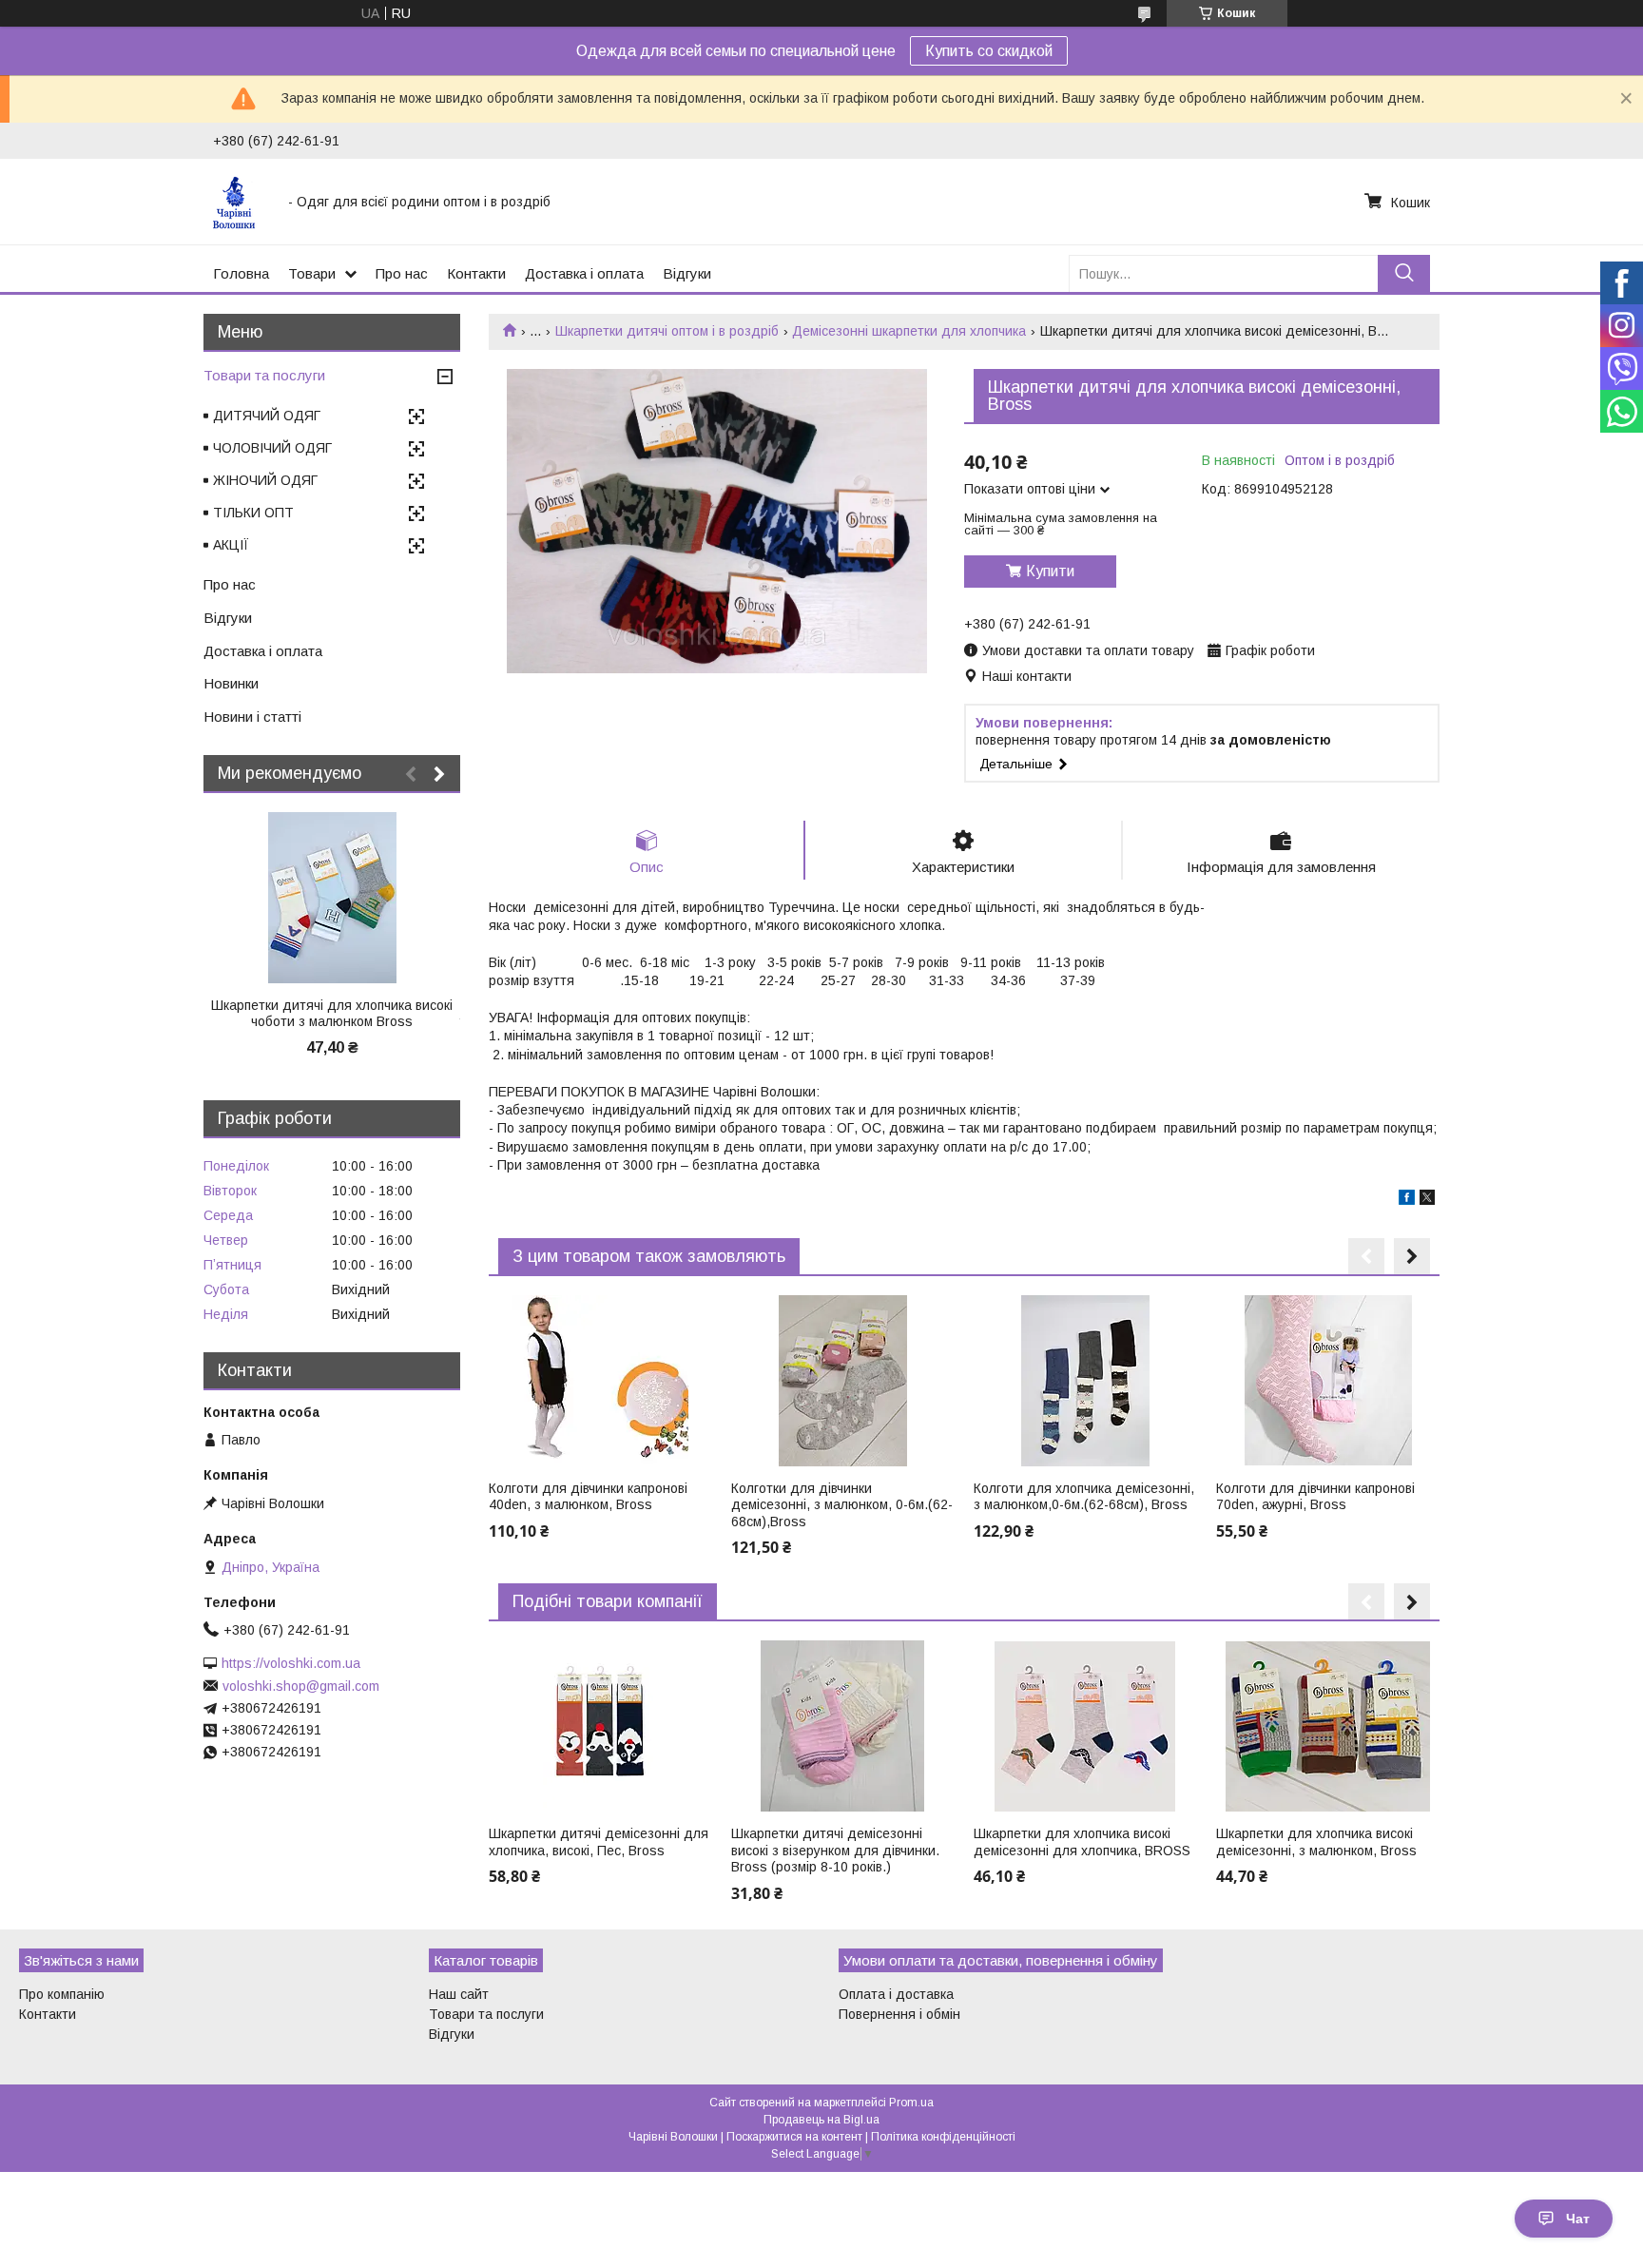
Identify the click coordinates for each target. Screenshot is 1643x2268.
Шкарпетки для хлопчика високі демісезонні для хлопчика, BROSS (1082, 1842)
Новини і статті (252, 717)
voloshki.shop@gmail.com (301, 1686)
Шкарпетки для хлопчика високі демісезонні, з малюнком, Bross (1316, 1842)
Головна (241, 273)
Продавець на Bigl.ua (821, 2120)
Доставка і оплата (584, 273)
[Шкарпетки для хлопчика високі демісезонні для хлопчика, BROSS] (1085, 1726)
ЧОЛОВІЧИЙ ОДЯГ (272, 448)
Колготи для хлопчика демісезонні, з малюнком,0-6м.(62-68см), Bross (1084, 1497)
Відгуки (687, 273)
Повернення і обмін (899, 2014)
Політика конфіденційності (943, 2137)
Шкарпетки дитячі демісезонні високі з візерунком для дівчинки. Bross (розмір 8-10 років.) (835, 1850)
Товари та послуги (264, 375)
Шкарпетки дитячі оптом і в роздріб (667, 331)
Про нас (402, 273)
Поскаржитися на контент (794, 2137)
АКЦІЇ (231, 545)
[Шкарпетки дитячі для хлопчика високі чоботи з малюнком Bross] (332, 898)
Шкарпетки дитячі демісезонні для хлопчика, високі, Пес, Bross (599, 1842)
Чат (1578, 2219)
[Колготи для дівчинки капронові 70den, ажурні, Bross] (1327, 1381)
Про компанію (62, 1994)
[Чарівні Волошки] (239, 202)
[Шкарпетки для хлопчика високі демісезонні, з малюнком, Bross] (1327, 1726)
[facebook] (1407, 1200)
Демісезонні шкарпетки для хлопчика (909, 331)
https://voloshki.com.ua (291, 1663)
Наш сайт (459, 1994)
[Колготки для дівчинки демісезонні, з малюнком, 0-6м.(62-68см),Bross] (842, 1381)
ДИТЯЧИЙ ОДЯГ (267, 416)
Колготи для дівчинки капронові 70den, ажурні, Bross (1315, 1497)
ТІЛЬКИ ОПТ (253, 513)
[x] (1427, 1200)
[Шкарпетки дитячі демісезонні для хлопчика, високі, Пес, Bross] (600, 1726)
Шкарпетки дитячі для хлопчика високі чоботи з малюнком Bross (332, 1014)
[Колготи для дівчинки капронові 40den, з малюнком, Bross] (600, 1381)
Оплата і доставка (896, 1994)
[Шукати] (1404, 273)
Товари (312, 273)
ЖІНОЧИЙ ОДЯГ (265, 480)
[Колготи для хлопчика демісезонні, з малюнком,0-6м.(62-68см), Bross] (1085, 1381)
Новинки (231, 683)
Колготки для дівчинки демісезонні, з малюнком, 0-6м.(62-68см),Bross (842, 1505)
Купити (1050, 571)
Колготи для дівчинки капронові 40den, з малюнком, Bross (588, 1497)
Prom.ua (911, 2103)
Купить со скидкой (989, 51)
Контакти (476, 273)
